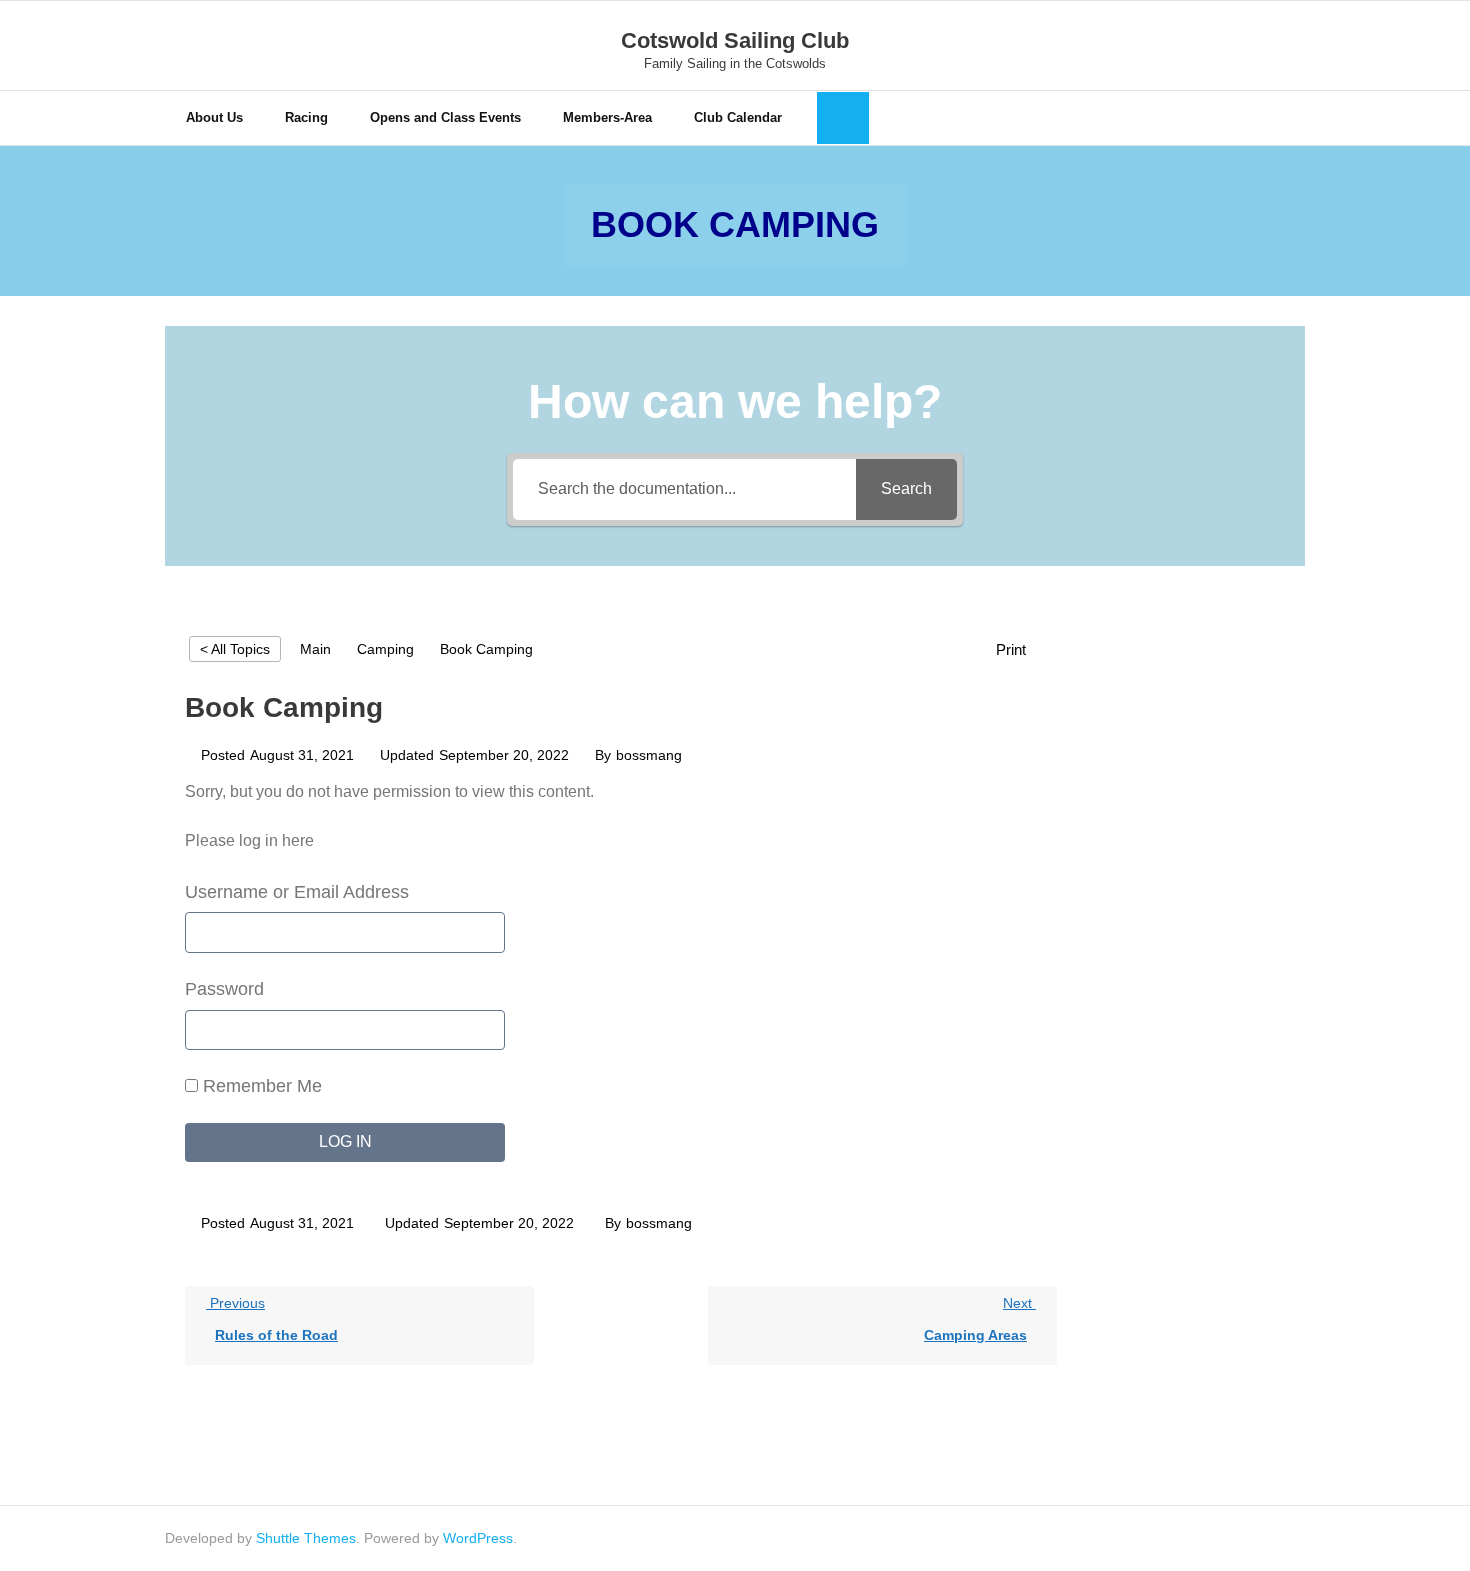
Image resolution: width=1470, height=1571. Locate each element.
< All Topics (235, 649)
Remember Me (260, 1086)
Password (224, 989)
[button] (1021, 649)
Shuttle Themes (306, 1538)
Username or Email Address (297, 892)
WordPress (478, 1538)
